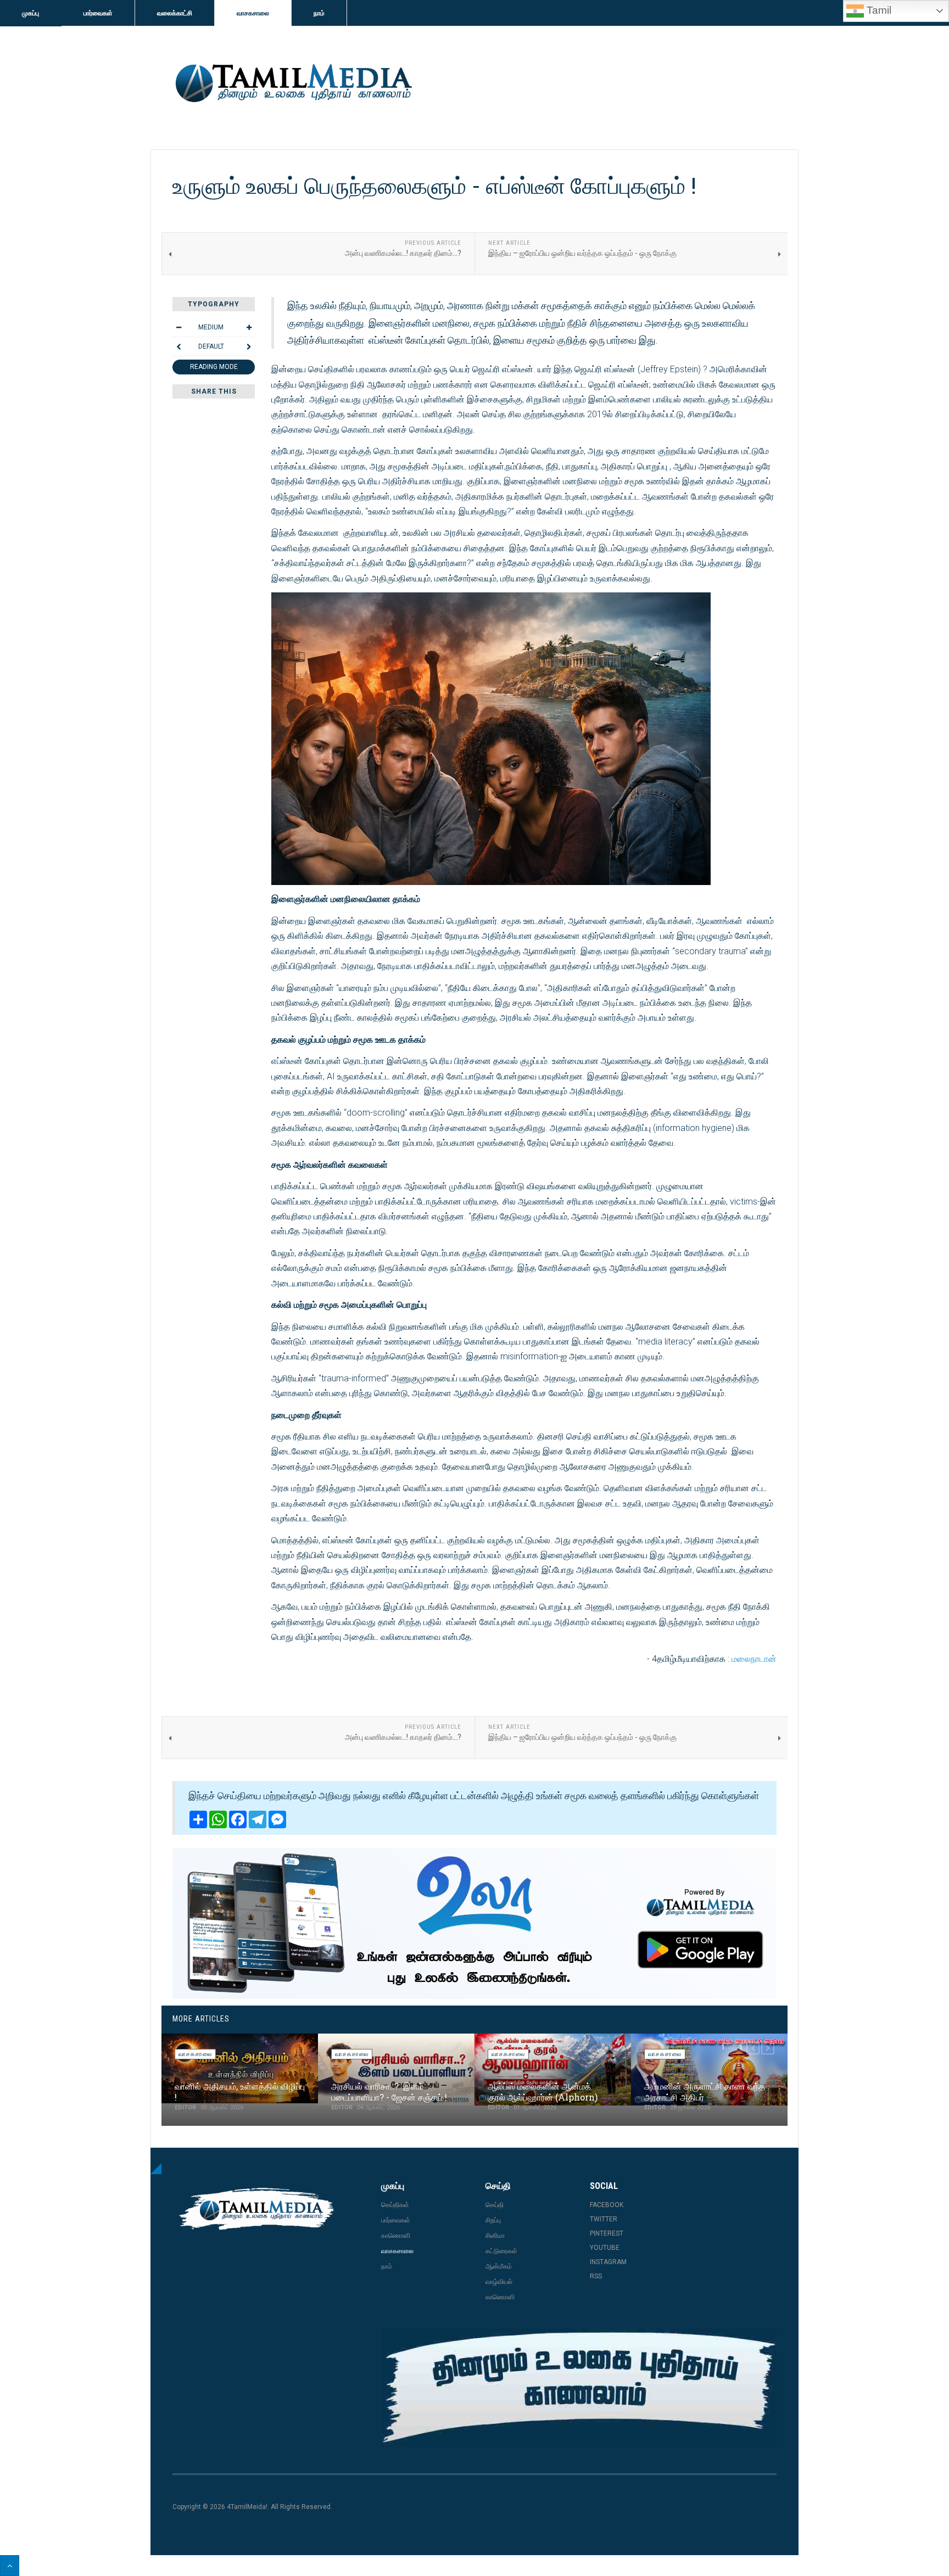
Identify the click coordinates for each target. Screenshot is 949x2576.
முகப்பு (30, 13)
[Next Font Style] (249, 346)
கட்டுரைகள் (501, 2251)
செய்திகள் (395, 2205)
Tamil (878, 10)
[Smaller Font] (178, 327)
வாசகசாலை (253, 13)
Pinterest (607, 2233)
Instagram (608, 2262)
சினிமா (495, 2236)
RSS (596, 2276)
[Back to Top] (10, 2566)
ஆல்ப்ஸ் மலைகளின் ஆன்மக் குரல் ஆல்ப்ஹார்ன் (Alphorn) (543, 2091)
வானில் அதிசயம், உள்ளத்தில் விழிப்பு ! (240, 2091)
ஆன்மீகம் (499, 2266)
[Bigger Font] (249, 327)
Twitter (604, 2219)
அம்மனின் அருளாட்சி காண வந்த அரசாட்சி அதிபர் (705, 2091)
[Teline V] (292, 84)
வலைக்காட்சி (175, 13)
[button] (753, 2048)
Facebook (607, 2205)
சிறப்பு (493, 2220)
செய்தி (495, 2205)
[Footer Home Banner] (579, 2388)
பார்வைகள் (98, 13)
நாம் (319, 13)
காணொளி (396, 2236)
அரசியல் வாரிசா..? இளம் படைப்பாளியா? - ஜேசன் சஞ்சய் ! (389, 2091)
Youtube (605, 2248)
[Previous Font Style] (178, 346)
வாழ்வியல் (499, 2282)
